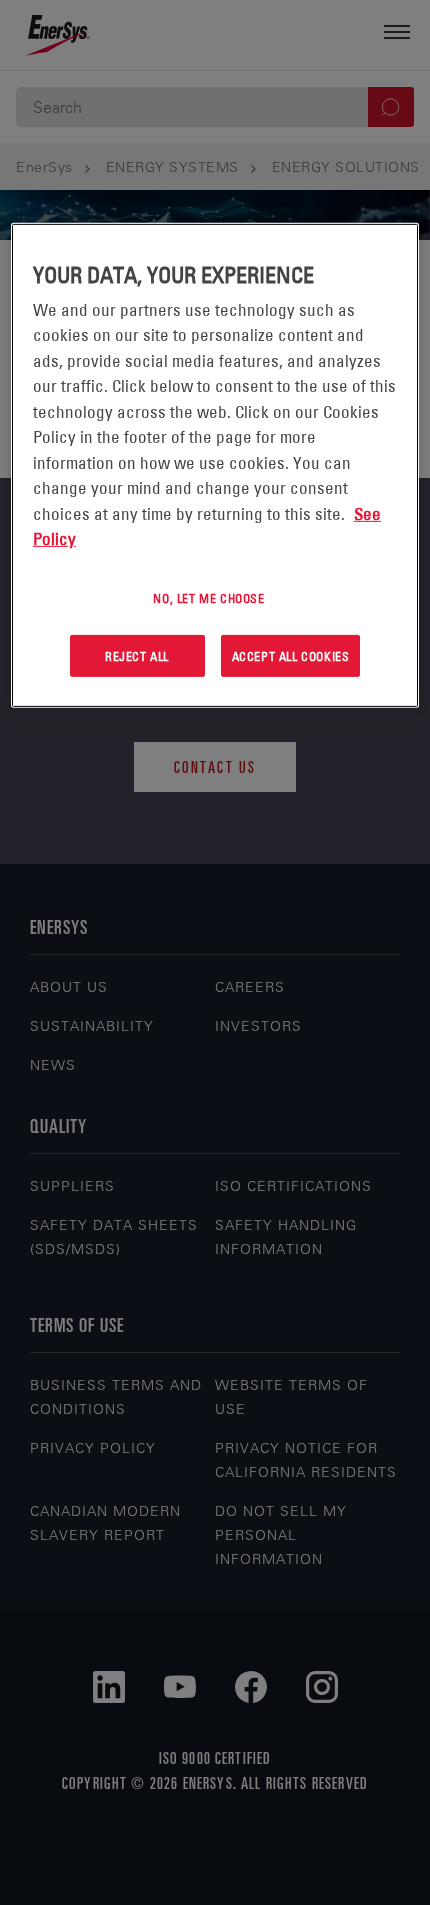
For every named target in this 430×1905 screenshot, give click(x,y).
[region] (215, 466)
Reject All (137, 655)
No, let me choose (208, 598)
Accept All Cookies (291, 655)
